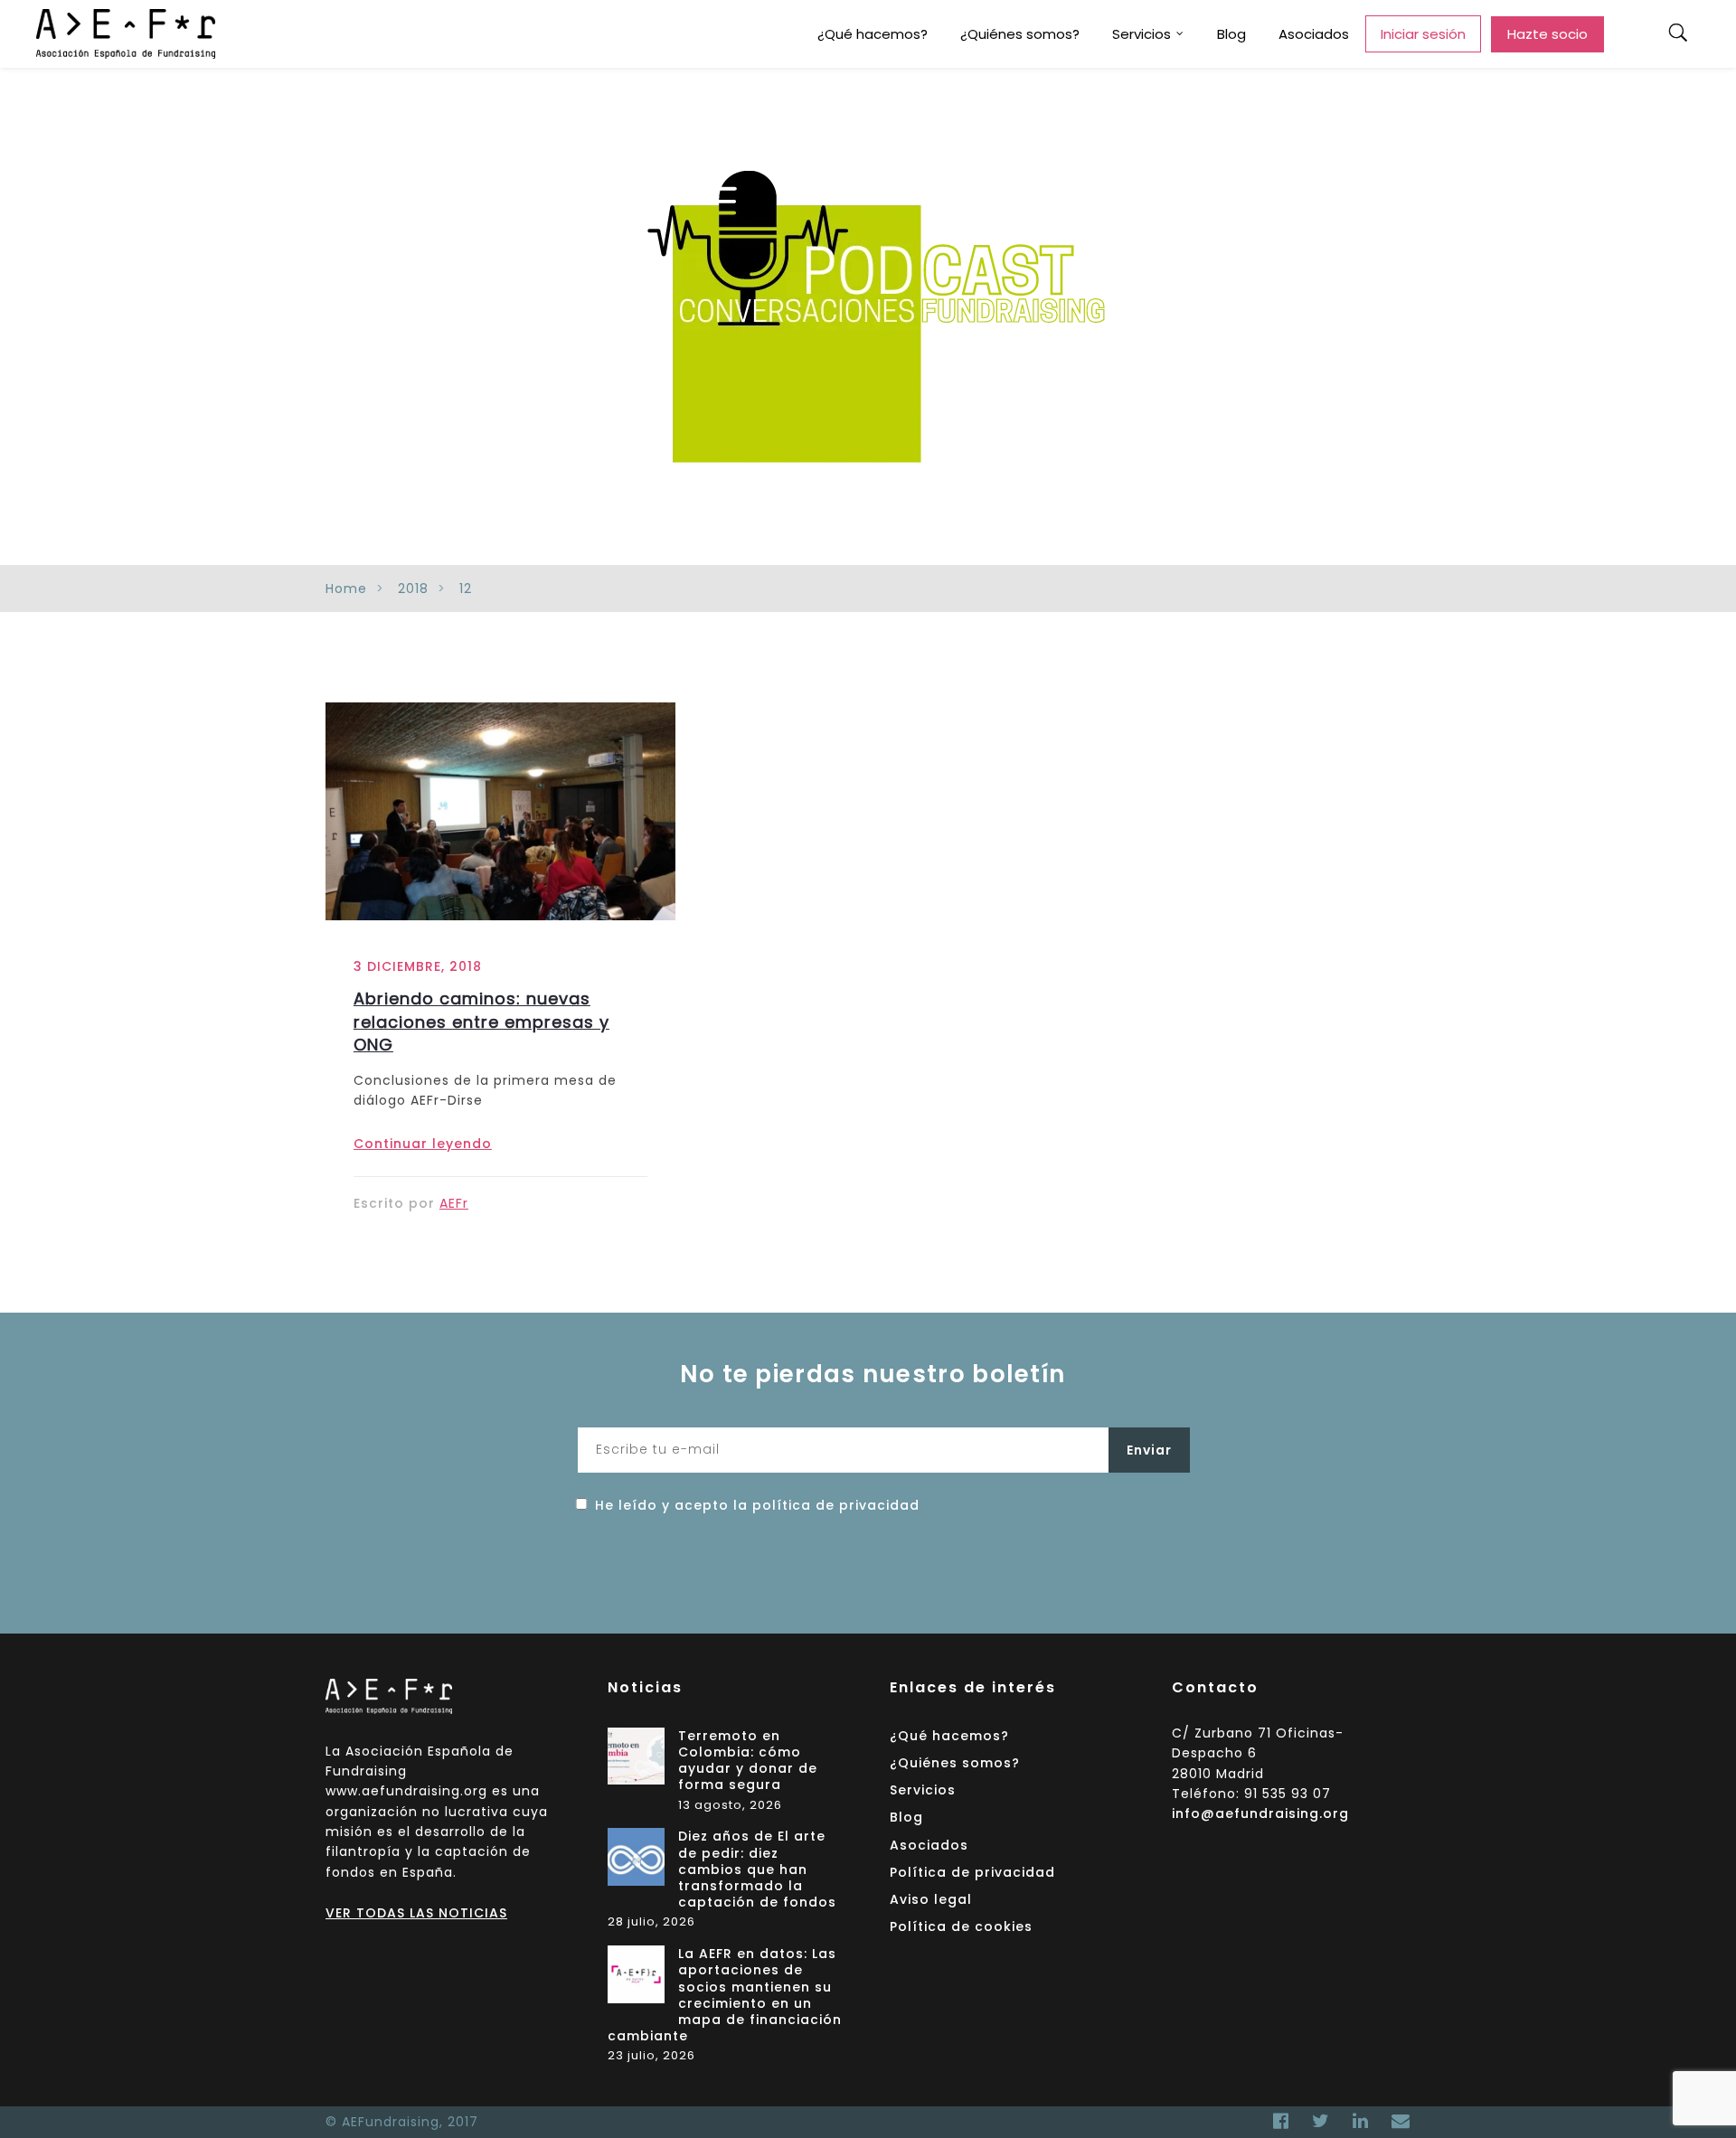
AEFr (454, 1203)
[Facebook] (1281, 2121)
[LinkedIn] (1361, 2121)
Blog (1231, 34)
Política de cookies (961, 1926)
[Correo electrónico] (1396, 2121)
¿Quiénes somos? (1020, 34)
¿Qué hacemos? (873, 34)
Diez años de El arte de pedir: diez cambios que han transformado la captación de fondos (757, 1870)
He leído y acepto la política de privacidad (757, 1505)
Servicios (1142, 34)
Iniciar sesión (1423, 34)
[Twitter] (1321, 2121)
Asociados (1314, 34)
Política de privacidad (972, 1872)
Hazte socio (1547, 34)
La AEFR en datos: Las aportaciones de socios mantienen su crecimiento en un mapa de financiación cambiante (725, 1995)
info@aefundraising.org (1260, 1813)
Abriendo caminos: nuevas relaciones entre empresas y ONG (481, 1021)
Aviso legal (931, 1899)
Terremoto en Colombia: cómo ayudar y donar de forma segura (748, 1761)
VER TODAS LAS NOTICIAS (416, 1913)
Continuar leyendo (423, 1144)
